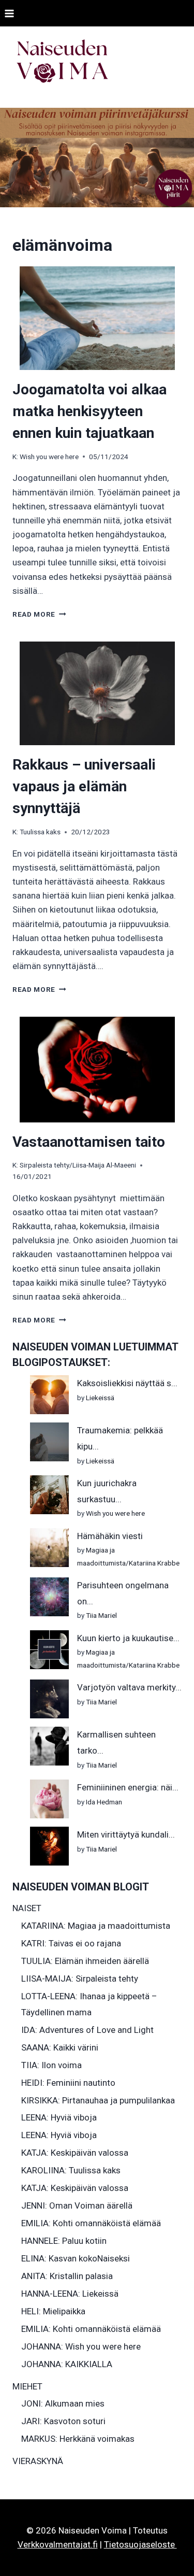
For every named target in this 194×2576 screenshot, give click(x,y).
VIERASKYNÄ (38, 2461)
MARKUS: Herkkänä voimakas (78, 2439)
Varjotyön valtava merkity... (129, 1687)
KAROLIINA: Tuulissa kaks (71, 2170)
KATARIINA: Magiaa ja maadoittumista (96, 1926)
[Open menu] (10, 13)
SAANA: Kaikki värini (60, 2047)
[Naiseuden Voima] (62, 63)
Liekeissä (100, 1398)
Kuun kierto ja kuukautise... (128, 1638)
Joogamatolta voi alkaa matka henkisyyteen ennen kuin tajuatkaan (89, 411)
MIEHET (27, 2386)
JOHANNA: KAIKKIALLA (67, 2364)
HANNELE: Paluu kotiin (64, 2241)
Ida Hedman (104, 1802)
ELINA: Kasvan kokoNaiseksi (76, 2258)
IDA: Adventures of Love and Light (87, 2030)
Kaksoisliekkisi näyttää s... (127, 1383)
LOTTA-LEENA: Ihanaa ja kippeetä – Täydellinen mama (89, 2004)
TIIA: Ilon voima (51, 2065)
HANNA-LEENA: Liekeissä (70, 2294)
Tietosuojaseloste (140, 2544)
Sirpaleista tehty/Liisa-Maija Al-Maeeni (78, 1165)
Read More (39, 614)
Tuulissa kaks (40, 832)
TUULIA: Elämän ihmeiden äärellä (85, 1961)
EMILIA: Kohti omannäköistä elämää (91, 2223)
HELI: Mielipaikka (53, 2311)
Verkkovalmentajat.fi (58, 2544)
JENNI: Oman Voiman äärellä (77, 2205)
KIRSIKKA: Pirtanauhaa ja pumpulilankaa (98, 2100)
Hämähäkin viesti (110, 1536)
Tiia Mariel (101, 1615)
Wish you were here (49, 457)
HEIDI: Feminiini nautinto (68, 2083)
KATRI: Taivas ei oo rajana (71, 1943)
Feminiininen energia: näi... (128, 1787)
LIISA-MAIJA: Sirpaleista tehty (80, 1979)
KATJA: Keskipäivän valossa (75, 2153)
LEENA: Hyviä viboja (59, 2117)
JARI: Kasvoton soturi (63, 2421)
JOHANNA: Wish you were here (81, 2346)
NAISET (27, 1908)
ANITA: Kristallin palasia (67, 2276)
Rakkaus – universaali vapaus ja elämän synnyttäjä (84, 786)
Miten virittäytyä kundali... (126, 1834)
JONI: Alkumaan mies (63, 2403)
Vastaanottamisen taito (89, 1142)
